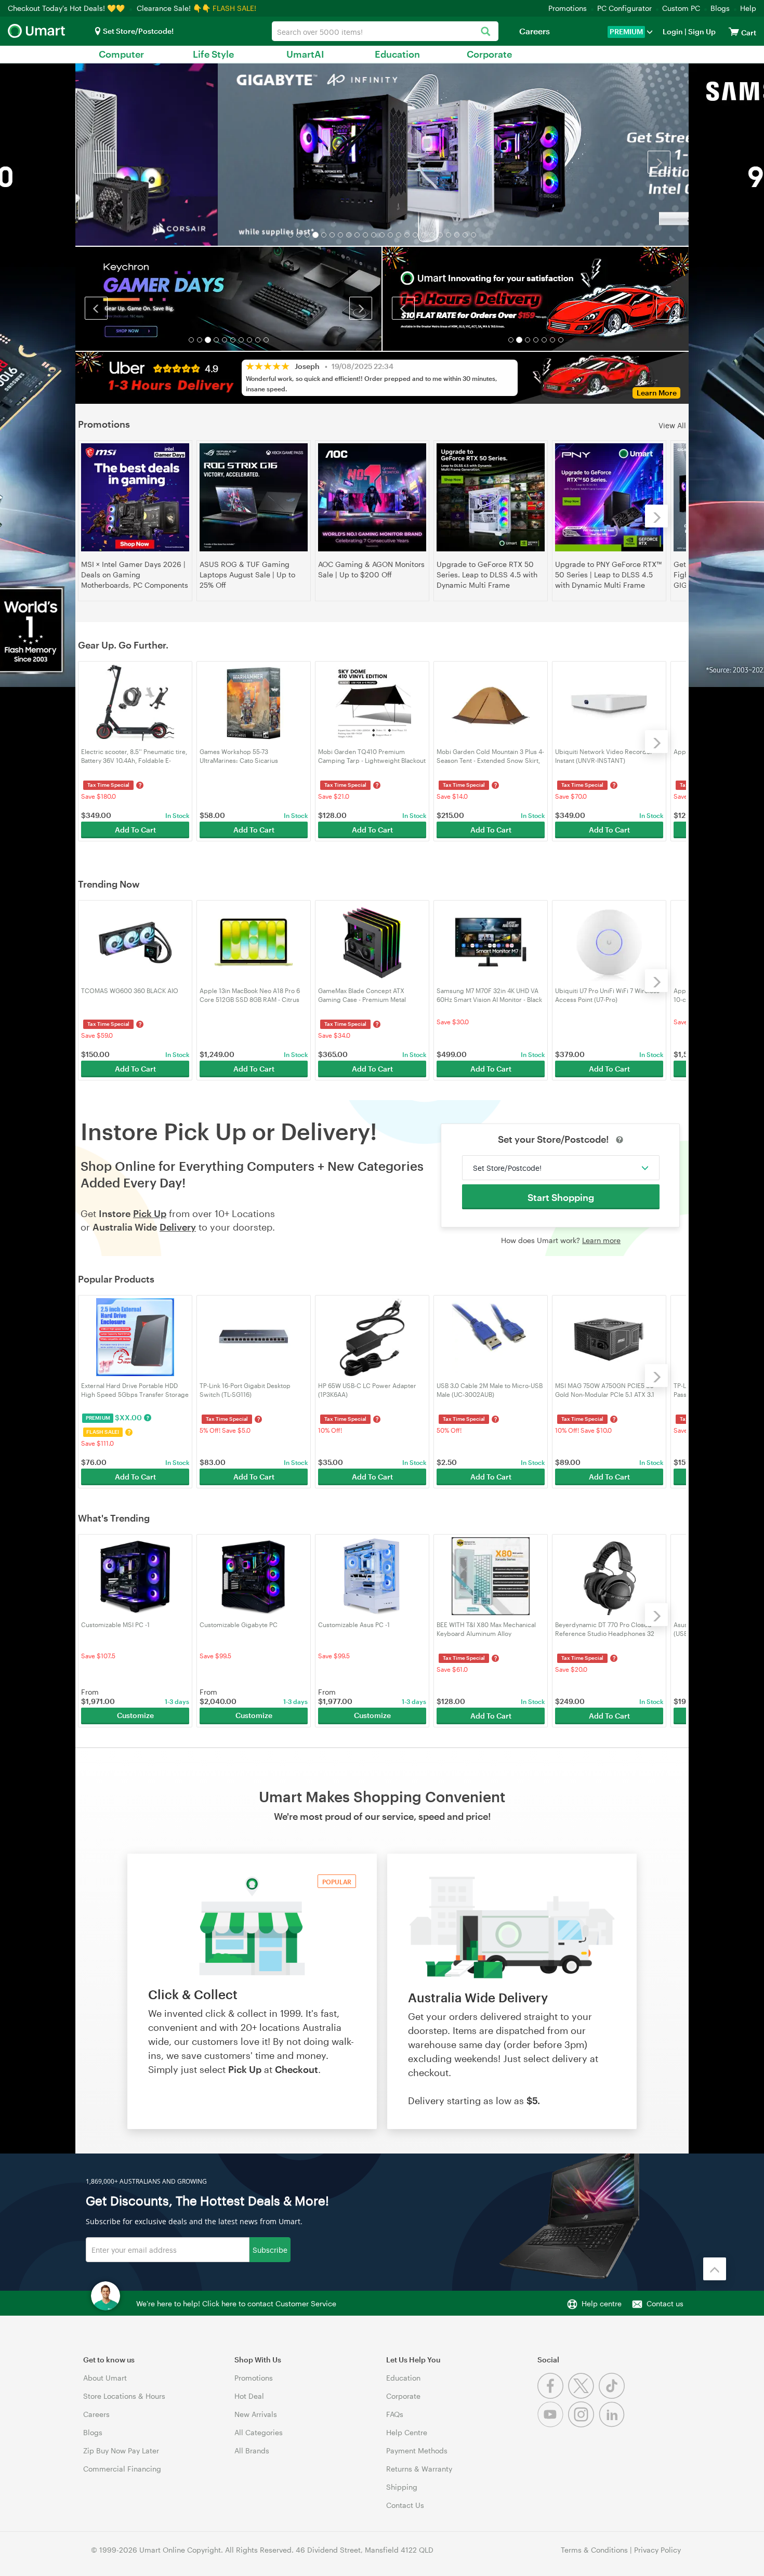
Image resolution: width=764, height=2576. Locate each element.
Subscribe (270, 2249)
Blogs (720, 8)
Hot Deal (249, 2396)
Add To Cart (135, 830)
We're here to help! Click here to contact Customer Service (236, 2303)
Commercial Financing (122, 2469)
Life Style (213, 54)
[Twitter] (583, 2396)
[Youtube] (553, 2425)
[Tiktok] (613, 2396)
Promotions (568, 8)
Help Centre (407, 2432)
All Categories (259, 2432)
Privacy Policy (657, 2550)
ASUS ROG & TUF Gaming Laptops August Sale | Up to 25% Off (247, 574)
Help (748, 8)
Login (673, 31)
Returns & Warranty (419, 2469)
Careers (535, 31)
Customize (135, 1715)
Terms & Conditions (594, 2550)
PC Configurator (624, 8)
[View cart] (734, 31)
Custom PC (681, 8)
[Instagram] (583, 2425)
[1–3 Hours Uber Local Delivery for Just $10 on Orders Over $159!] (536, 298)
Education (397, 54)
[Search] (485, 32)
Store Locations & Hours (124, 2396)
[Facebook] (553, 2396)
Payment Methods (417, 2450)
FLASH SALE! (234, 8)
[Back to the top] (715, 2269)
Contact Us (405, 2505)
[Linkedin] (613, 2425)
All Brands (252, 2450)
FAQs (395, 2414)
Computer (121, 54)
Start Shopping (561, 1197)
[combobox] (385, 31)
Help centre (602, 2303)
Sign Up (701, 31)
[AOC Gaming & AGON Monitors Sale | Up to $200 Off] (372, 497)
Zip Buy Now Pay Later (121, 2450)
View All (672, 425)
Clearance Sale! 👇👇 (174, 8)
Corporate (489, 54)
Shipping (402, 2487)
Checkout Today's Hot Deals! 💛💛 (67, 8)
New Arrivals (256, 2414)
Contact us (665, 2303)
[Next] (656, 516)
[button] (105, 162)
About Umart (105, 2378)
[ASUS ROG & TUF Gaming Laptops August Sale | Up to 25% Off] (254, 497)
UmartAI (305, 54)
